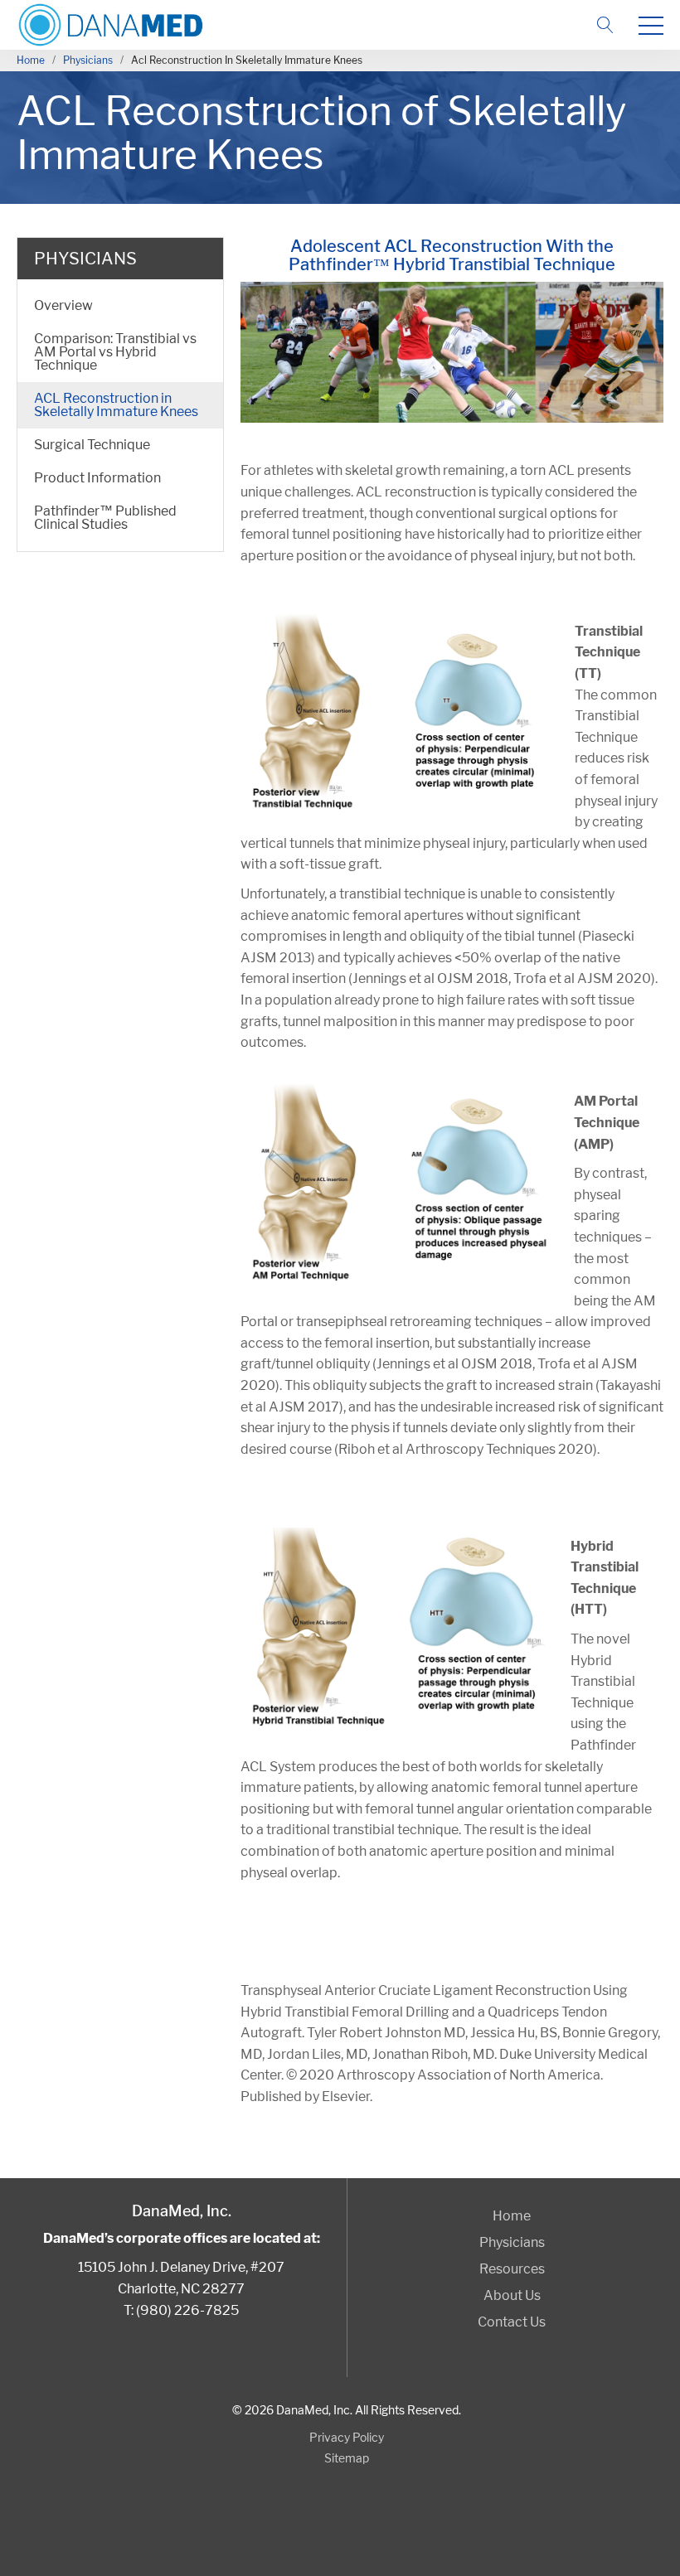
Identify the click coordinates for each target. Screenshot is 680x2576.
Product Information (97, 478)
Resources (512, 2269)
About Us (512, 2295)
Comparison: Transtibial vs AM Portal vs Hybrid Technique (115, 352)
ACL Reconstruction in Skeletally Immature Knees (116, 405)
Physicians (88, 60)
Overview (63, 305)
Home (31, 60)
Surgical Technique (92, 445)
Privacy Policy (347, 2437)
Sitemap (347, 2458)
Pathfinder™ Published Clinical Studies (105, 518)
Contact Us (512, 2322)
